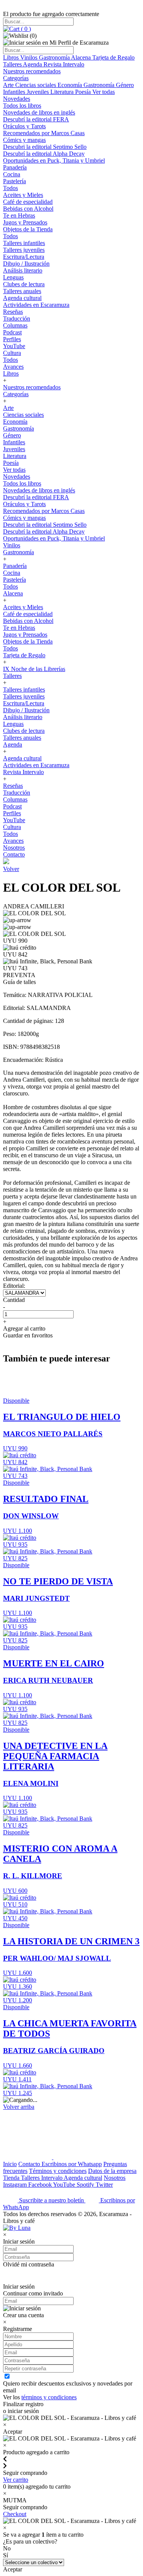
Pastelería (14, 181)
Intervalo (52, 2178)
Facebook (41, 2185)
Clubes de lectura (24, 284)
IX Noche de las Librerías (34, 669)
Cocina (12, 174)
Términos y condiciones (58, 2171)
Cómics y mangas (24, 140)
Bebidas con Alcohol (28, 209)
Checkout (15, 2514)
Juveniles (39, 92)
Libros (12, 57)
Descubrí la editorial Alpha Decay (44, 154)
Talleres (13, 64)
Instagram (16, 2185)
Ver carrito (16, 2480)
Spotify (86, 2185)
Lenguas (13, 277)
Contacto (14, 854)
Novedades (17, 99)
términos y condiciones (49, 2397)
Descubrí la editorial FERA (36, 119)
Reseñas (13, 312)
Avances (13, 367)
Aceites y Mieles (23, 195)
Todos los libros (22, 106)
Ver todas (104, 92)
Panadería (15, 167)
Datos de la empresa (112, 2171)
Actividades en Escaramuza (36, 305)
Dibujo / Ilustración (26, 264)
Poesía (84, 92)
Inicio (10, 2164)
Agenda (33, 64)
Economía (71, 85)
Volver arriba (19, 2107)
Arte (9, 85)
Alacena (82, 57)
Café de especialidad (28, 202)
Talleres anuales (22, 291)
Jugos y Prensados (25, 222)
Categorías (16, 78)
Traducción (17, 319)
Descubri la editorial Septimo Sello (45, 147)
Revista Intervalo (64, 64)
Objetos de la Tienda (28, 229)
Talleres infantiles (24, 243)
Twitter (104, 2185)
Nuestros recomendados (32, 71)
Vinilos (30, 57)
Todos (10, 188)
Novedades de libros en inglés (39, 112)
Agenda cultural (22, 298)
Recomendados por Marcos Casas (44, 133)
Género (125, 85)
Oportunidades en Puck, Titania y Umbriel (54, 160)
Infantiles (15, 92)
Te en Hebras (19, 215)
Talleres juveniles (24, 250)
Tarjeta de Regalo (113, 57)
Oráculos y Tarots (24, 126)
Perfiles (12, 339)
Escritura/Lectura (24, 257)
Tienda (12, 2178)
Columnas (15, 325)
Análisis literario (23, 270)
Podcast (12, 332)
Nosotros (14, 848)
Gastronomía (55, 57)
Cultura (12, 353)
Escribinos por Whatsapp (72, 2164)
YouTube (14, 346)
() (25, 29)
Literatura (63, 92)
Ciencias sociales (36, 85)
